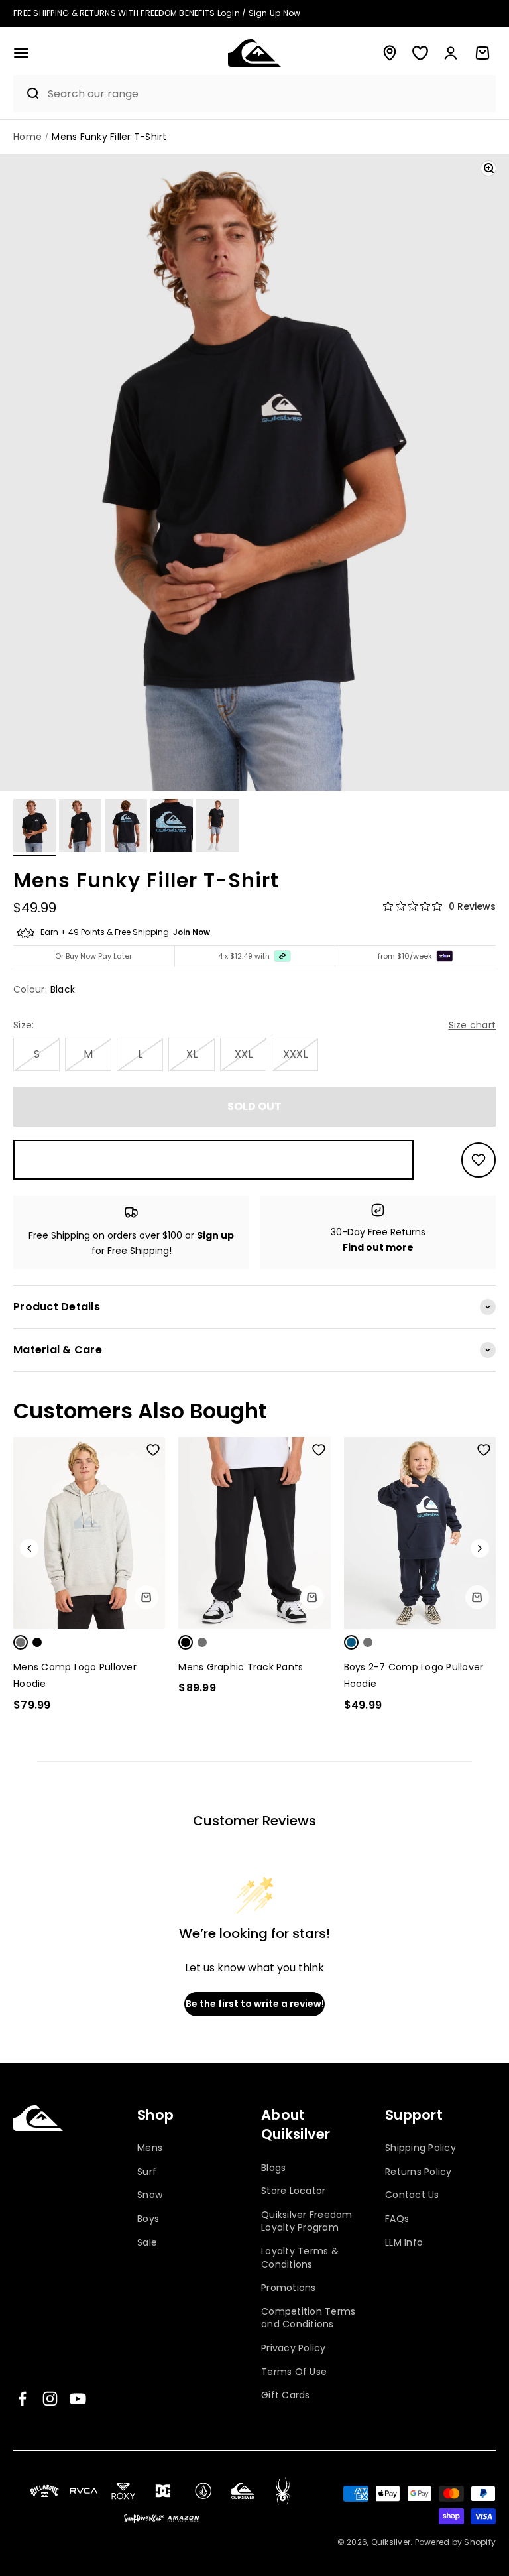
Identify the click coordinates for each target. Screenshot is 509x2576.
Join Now (192, 932)
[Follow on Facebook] (22, 2399)
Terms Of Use (294, 2372)
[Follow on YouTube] (78, 2399)
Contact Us (412, 2195)
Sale (147, 2242)
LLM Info (404, 2242)
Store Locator (293, 2191)
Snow (150, 2195)
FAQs (397, 2219)
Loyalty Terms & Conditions (300, 2258)
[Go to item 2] (80, 828)
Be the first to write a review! (255, 2004)
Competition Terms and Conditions (308, 2318)
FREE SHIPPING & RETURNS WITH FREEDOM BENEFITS (157, 13)
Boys (148, 2219)
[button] (21, 53)
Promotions (289, 2288)
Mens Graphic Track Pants (241, 1667)
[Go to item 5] (217, 828)
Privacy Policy (294, 2348)
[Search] (27, 93)
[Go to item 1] (34, 828)
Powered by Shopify (456, 2542)
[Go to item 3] (126, 828)
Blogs (273, 2168)
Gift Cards (286, 2395)
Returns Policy (419, 2172)
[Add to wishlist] (479, 1160)
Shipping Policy (421, 2148)
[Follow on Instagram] (50, 2399)
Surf (147, 2172)
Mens (150, 2148)
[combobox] (268, 94)
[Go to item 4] (172, 828)
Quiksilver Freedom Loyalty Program (307, 2221)
